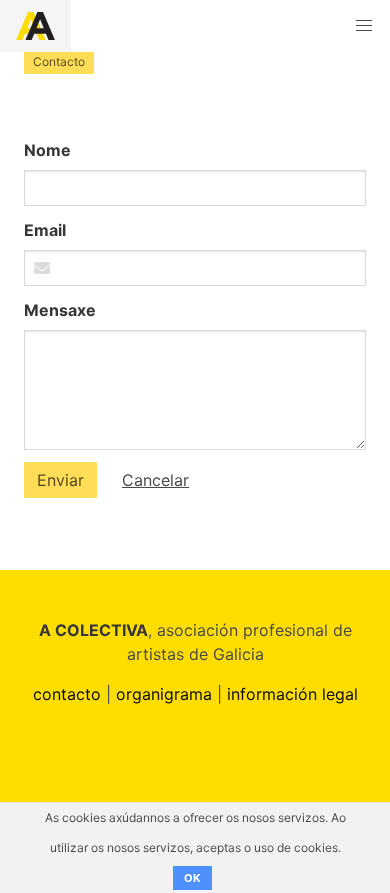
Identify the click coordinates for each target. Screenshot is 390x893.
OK (192, 878)
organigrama (164, 694)
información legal (292, 694)
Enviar (60, 480)
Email (45, 230)
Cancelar (155, 480)
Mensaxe (60, 310)
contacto (67, 694)
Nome (47, 150)
